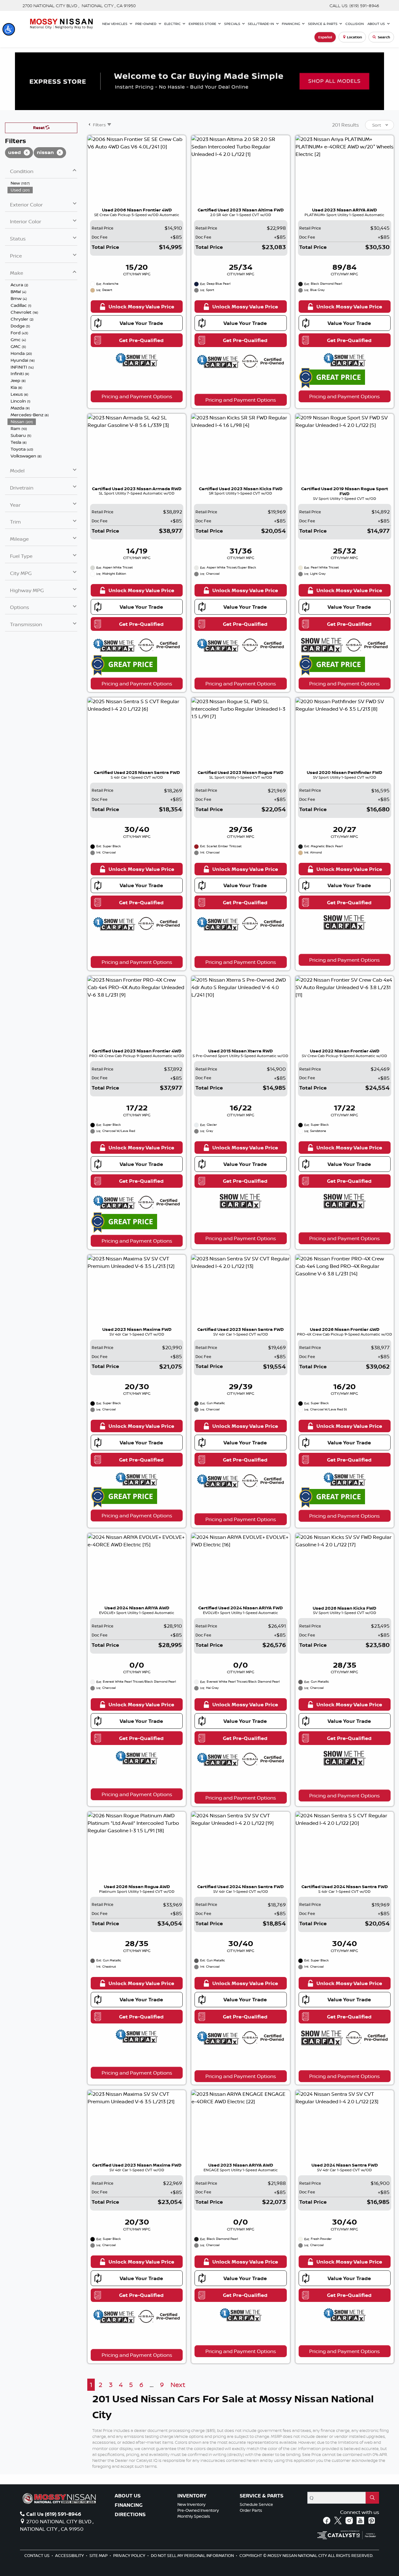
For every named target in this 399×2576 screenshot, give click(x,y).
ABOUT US (128, 2496)
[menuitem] (42, 183)
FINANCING (129, 2505)
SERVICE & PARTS (262, 2496)
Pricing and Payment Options (137, 396)
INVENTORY (192, 2496)
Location (354, 37)
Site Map (99, 2555)
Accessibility (70, 2555)
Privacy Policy (130, 2555)
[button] (9, 29)
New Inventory (191, 2504)
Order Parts (251, 2510)
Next (178, 2385)
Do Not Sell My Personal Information (193, 2555)
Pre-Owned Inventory (198, 2510)
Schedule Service (256, 2504)
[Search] (372, 2498)
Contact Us (37, 2555)
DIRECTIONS (130, 2515)
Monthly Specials (194, 2516)
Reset (39, 128)
